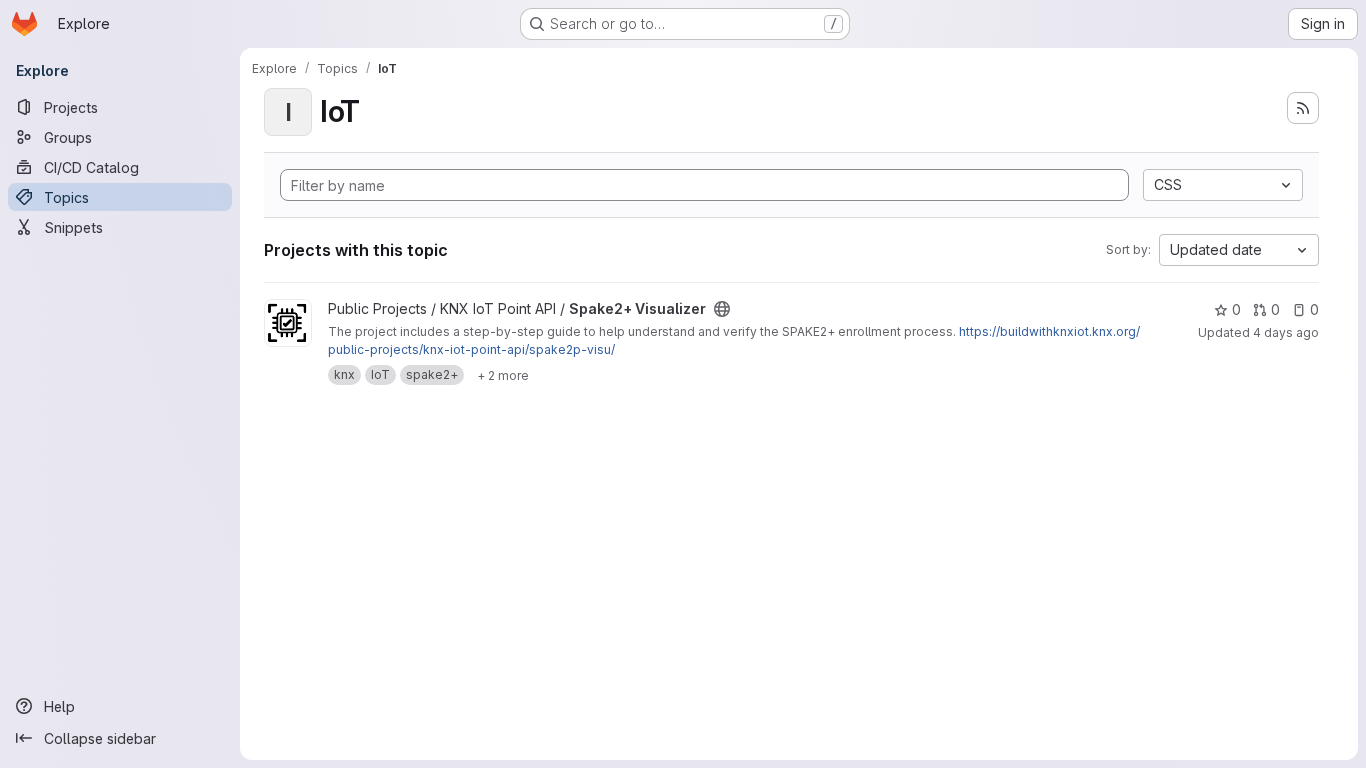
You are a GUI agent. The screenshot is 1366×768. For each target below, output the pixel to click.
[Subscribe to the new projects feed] (1303, 108)
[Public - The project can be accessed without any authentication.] (722, 309)
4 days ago (1286, 332)
